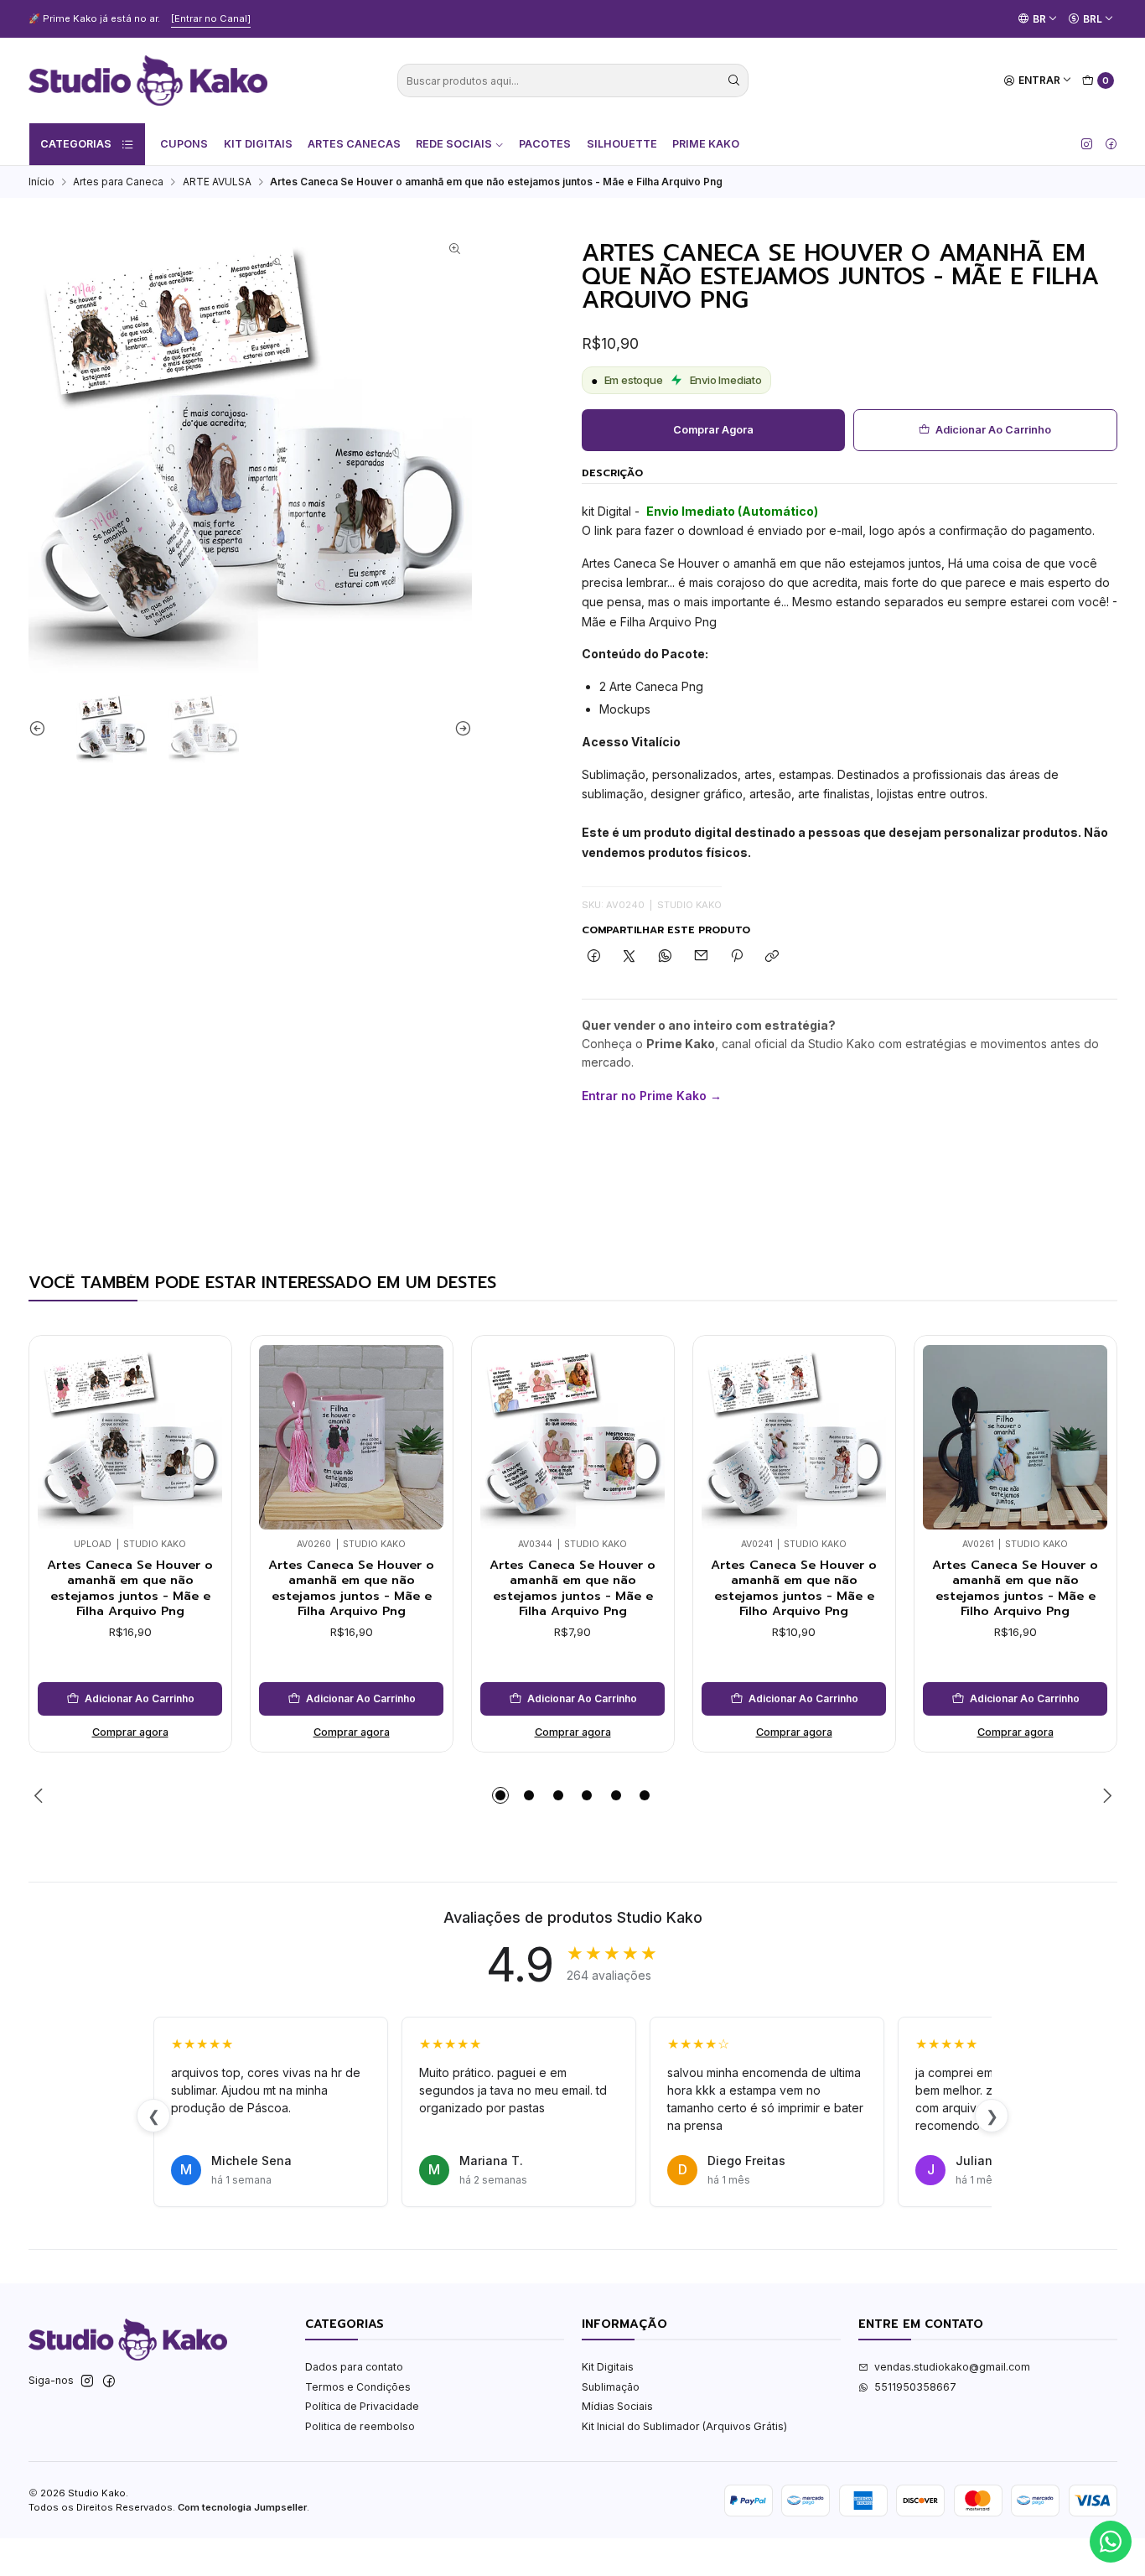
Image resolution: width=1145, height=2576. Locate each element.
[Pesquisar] (734, 80)
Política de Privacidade (362, 2406)
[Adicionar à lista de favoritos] (205, 1414)
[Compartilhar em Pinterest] (737, 957)
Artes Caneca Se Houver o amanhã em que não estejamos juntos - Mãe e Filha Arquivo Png (130, 1588)
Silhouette (622, 144)
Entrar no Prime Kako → (652, 1096)
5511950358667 (915, 2387)
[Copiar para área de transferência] (772, 957)
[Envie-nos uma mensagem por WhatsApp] (1111, 2542)
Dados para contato (354, 2367)
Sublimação (611, 2387)
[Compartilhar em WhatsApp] (666, 957)
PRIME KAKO (706, 144)
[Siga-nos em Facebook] (1111, 144)
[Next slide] (459, 728)
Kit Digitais (258, 144)
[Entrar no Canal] (211, 18)
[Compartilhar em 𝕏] (629, 957)
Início (41, 182)
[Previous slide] (41, 728)
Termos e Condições (358, 2387)
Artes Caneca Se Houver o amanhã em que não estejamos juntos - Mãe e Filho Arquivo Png (794, 1588)
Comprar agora (713, 430)
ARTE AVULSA (217, 182)
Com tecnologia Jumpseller (242, 2507)
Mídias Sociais (617, 2406)
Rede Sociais (454, 144)
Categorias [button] (76, 144)
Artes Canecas (354, 144)
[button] (500, 1795)
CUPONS (184, 144)
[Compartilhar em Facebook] (594, 957)
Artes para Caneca (118, 182)
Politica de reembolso (360, 2426)
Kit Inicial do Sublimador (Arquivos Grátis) (684, 2426)
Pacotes (545, 144)
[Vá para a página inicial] (148, 80)
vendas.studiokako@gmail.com (952, 2367)
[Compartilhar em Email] (701, 957)
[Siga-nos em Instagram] (1087, 144)
